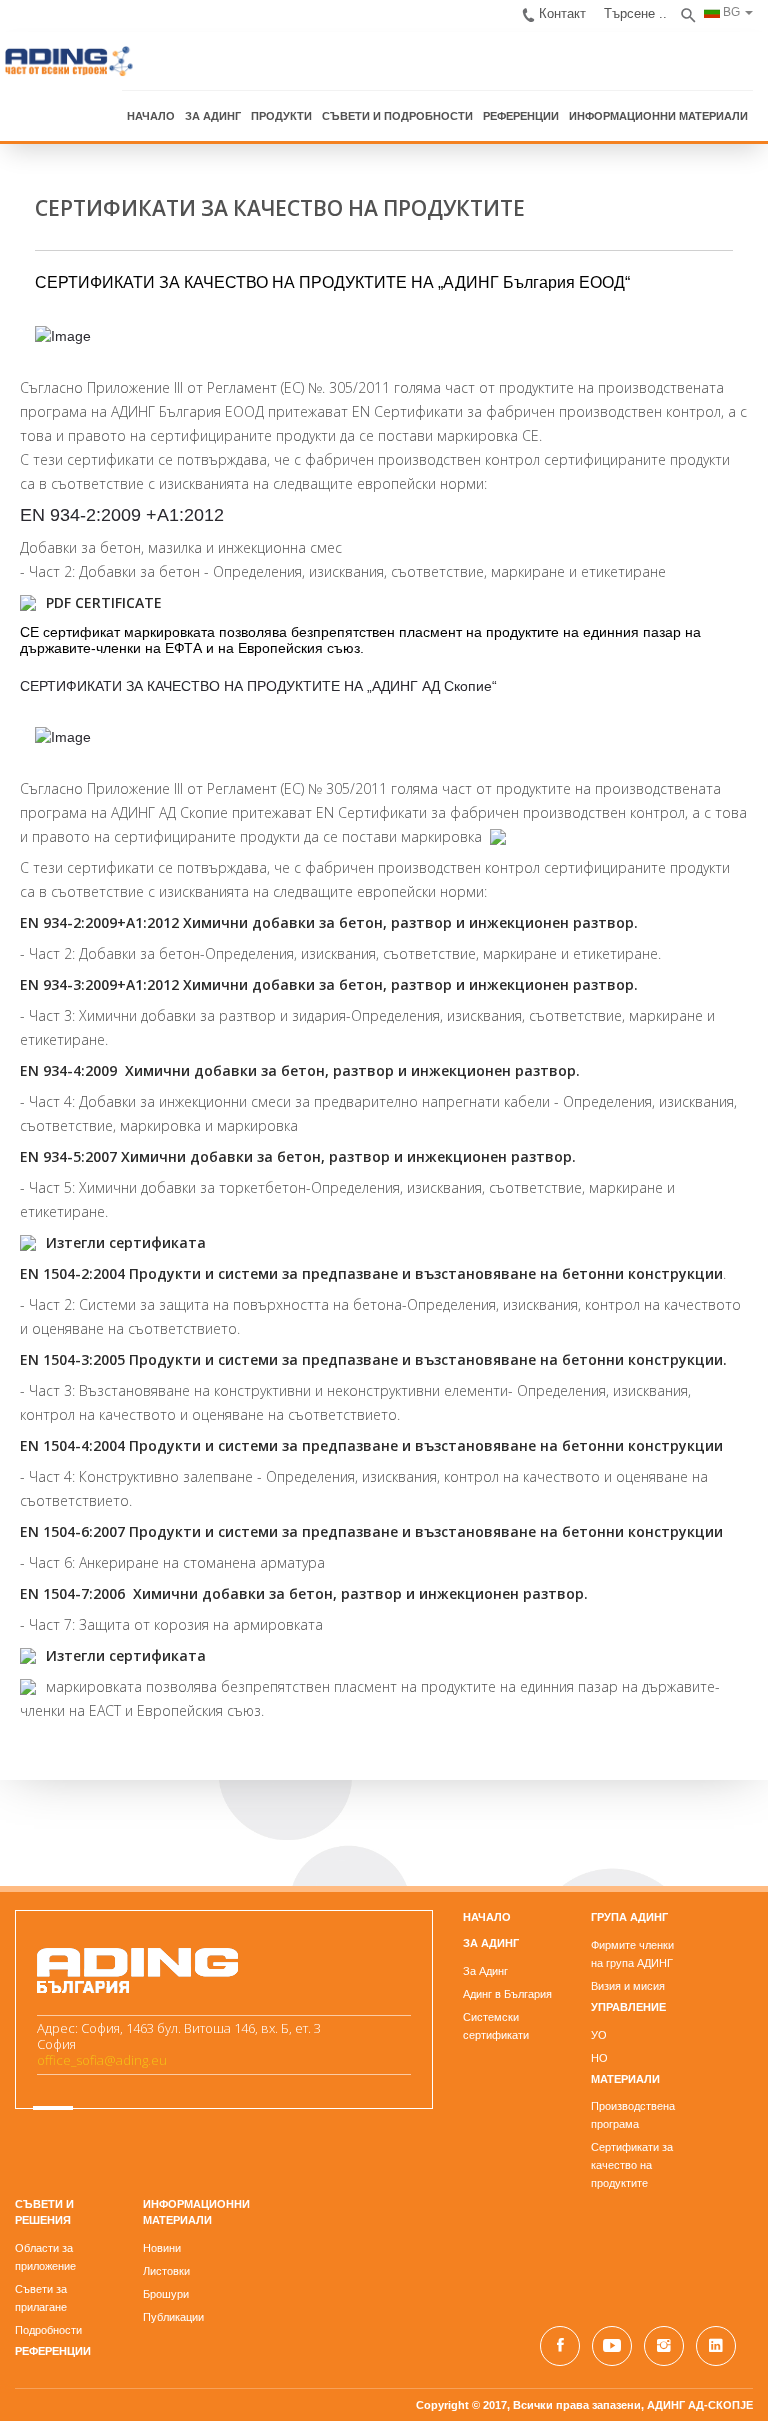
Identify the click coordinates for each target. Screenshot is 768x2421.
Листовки (166, 2271)
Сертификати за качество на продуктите (632, 2165)
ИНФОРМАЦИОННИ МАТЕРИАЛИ (658, 116)
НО (599, 2058)
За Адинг (485, 1971)
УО (599, 2035)
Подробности (48, 2330)
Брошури (166, 2294)
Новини (162, 2248)
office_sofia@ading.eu (102, 2060)
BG (730, 12)
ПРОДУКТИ (281, 116)
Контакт (562, 13)
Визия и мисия (628, 1986)
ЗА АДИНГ (213, 116)
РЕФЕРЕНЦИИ (521, 116)
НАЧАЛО (151, 116)
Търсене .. (635, 13)
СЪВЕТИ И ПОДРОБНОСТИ (397, 116)
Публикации (173, 2317)
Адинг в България (507, 1994)
